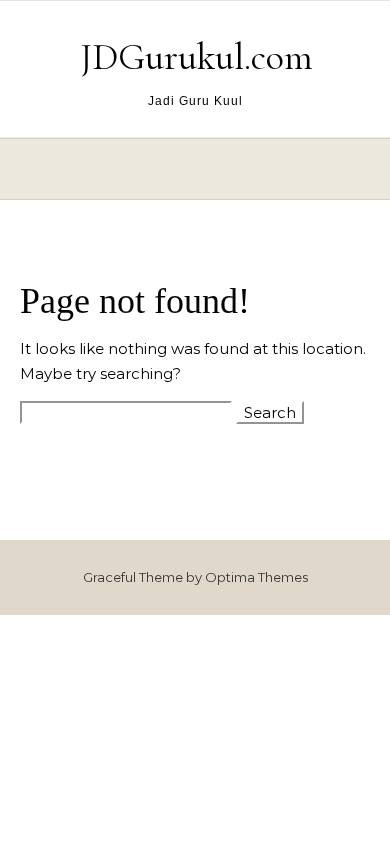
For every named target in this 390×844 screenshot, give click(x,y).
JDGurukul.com (196, 57)
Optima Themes (256, 577)
